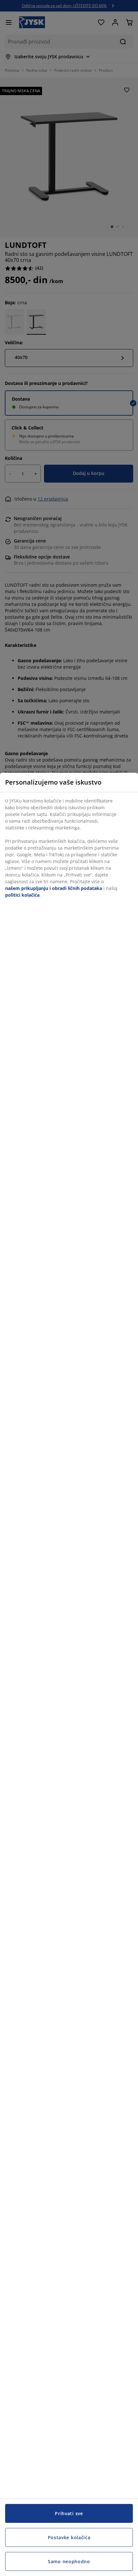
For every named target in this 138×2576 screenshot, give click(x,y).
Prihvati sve (69, 2513)
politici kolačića (22, 895)
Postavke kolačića (69, 2537)
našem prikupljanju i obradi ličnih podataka (54, 888)
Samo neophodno (69, 2561)
